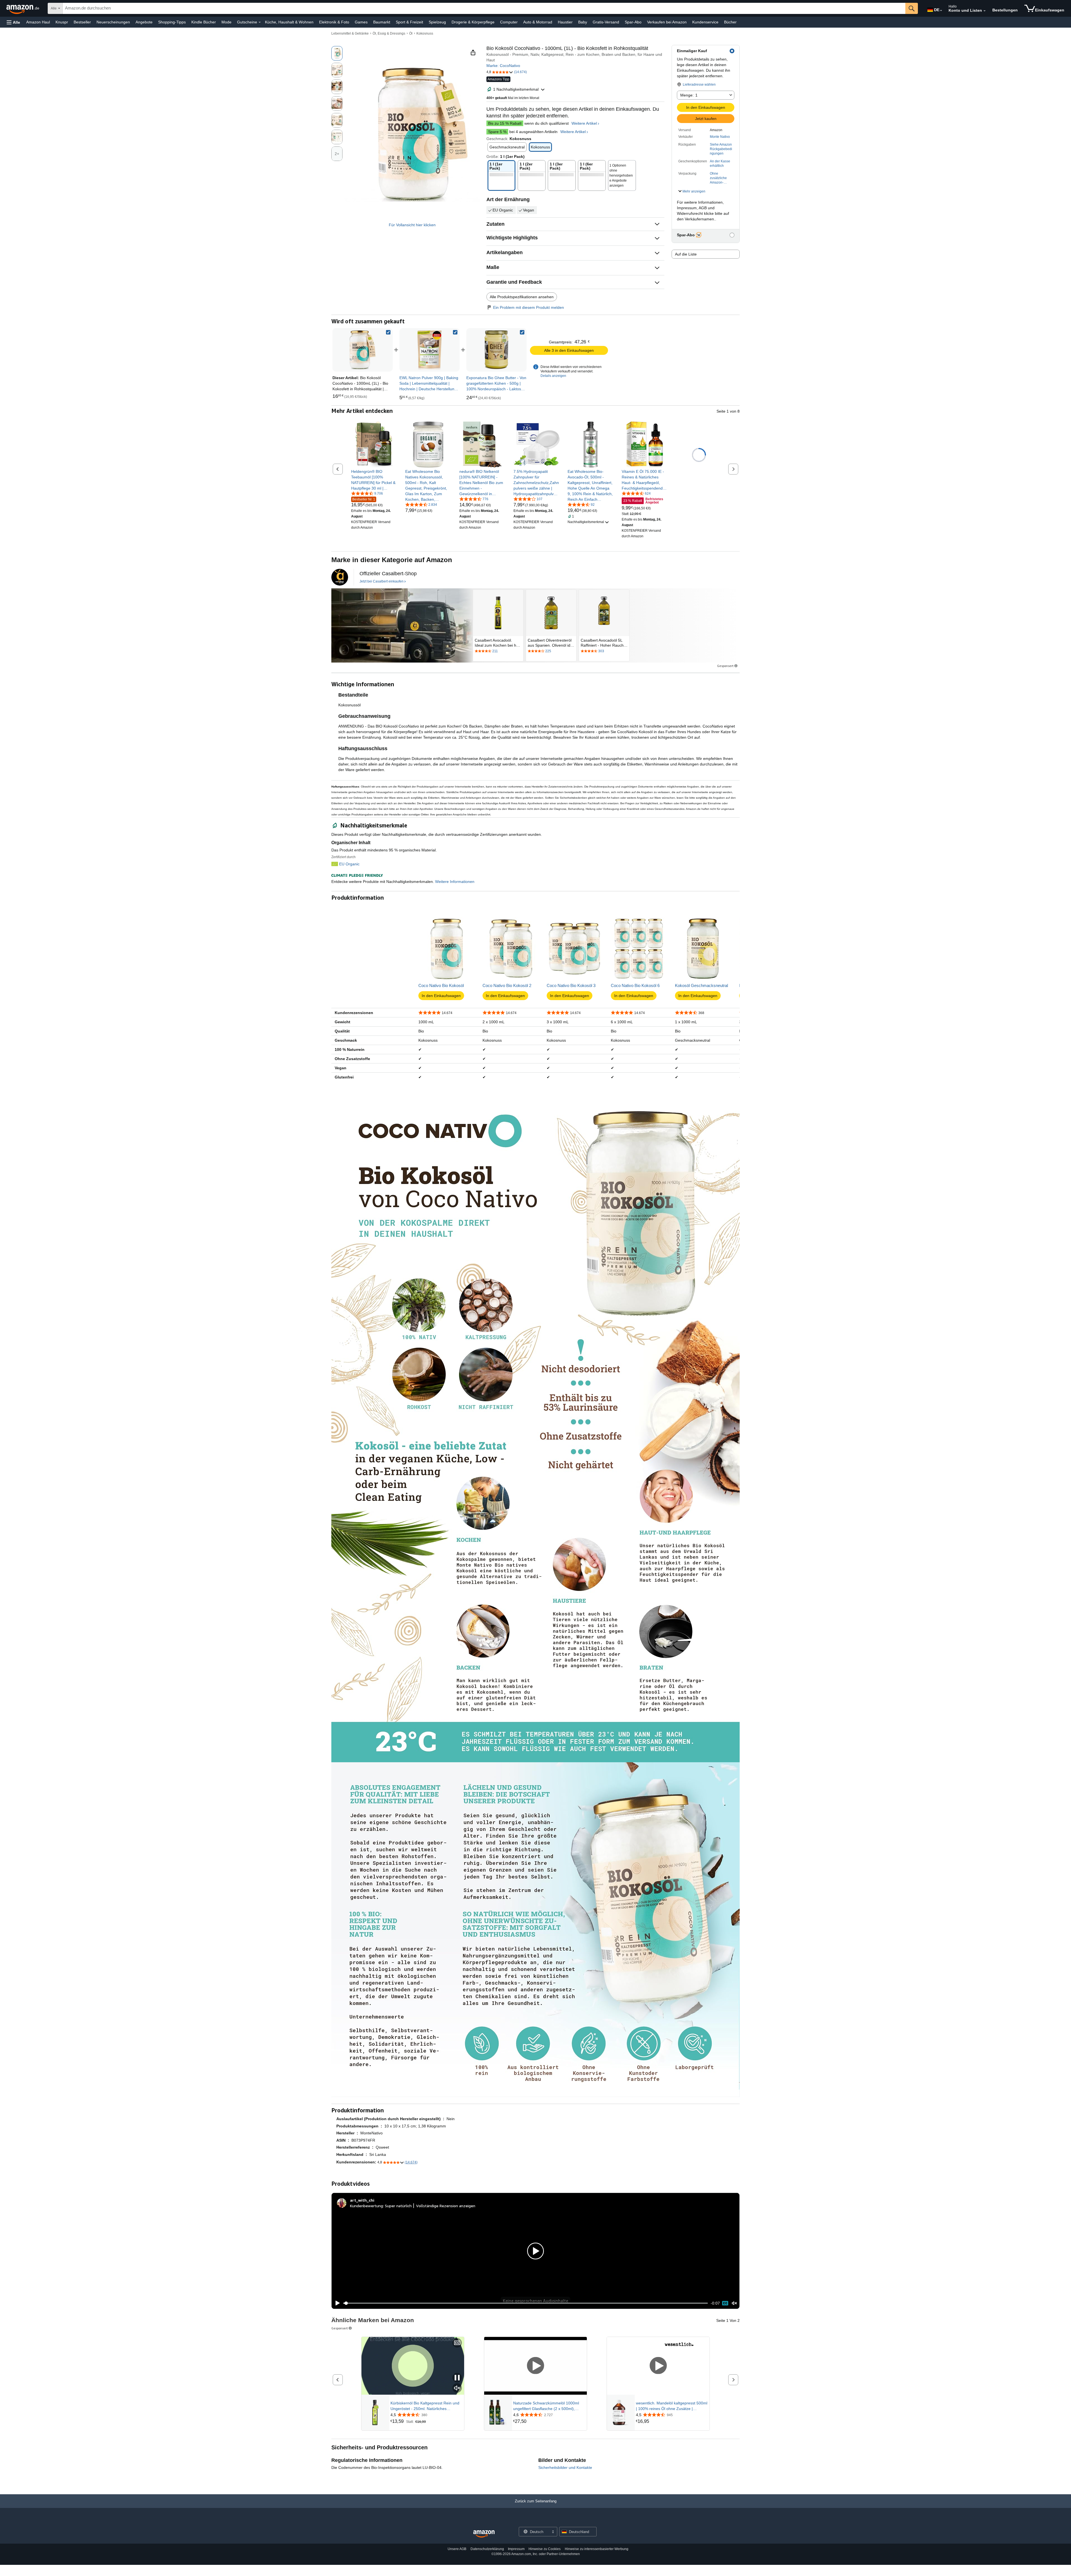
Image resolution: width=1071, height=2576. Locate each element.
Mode (226, 22)
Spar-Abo (633, 22)
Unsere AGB (457, 2549)
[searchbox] (484, 8)
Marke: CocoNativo (503, 66)
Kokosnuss (425, 33)
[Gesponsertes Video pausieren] (457, 2378)
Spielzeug (437, 22)
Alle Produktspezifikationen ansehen (522, 297)
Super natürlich (398, 2206)
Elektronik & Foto (334, 22)
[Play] (336, 2303)
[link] (430, 350)
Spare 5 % (497, 132)
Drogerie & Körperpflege (473, 22)
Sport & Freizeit (409, 22)
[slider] (526, 2303)
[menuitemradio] (725, 2303)
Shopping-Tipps (172, 22)
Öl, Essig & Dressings (389, 33)
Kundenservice (705, 22)
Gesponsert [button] (725, 666)
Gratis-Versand (606, 22)
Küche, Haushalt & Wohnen (289, 22)
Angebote (144, 22)
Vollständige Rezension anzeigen (446, 2206)
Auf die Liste (686, 254)
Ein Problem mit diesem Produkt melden (529, 307)
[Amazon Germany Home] (484, 2534)
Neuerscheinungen (113, 22)
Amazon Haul (38, 22)
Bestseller (82, 22)
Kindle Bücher (204, 22)
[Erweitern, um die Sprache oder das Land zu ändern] (941, 11)
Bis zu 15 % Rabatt (505, 123)
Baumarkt (382, 22)
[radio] (337, 53)
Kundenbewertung (366, 2206)
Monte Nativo (720, 137)
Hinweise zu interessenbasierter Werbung (597, 2549)
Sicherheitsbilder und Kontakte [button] (565, 2467)
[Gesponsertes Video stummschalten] (457, 2388)
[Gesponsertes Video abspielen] (535, 2366)
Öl (411, 33)
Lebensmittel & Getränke (350, 33)
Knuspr (62, 22)
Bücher (730, 22)
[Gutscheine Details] (260, 22)
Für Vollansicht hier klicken (412, 225)
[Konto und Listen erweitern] (985, 11)
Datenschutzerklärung (487, 2549)
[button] (13, 22)
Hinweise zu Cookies (545, 2549)
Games (361, 22)
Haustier (565, 22)
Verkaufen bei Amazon (667, 22)
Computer (509, 22)
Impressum (516, 2549)
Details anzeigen (553, 376)
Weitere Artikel (584, 123)
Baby (583, 22)
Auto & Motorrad (538, 22)
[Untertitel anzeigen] (457, 2343)
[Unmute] (734, 2303)
